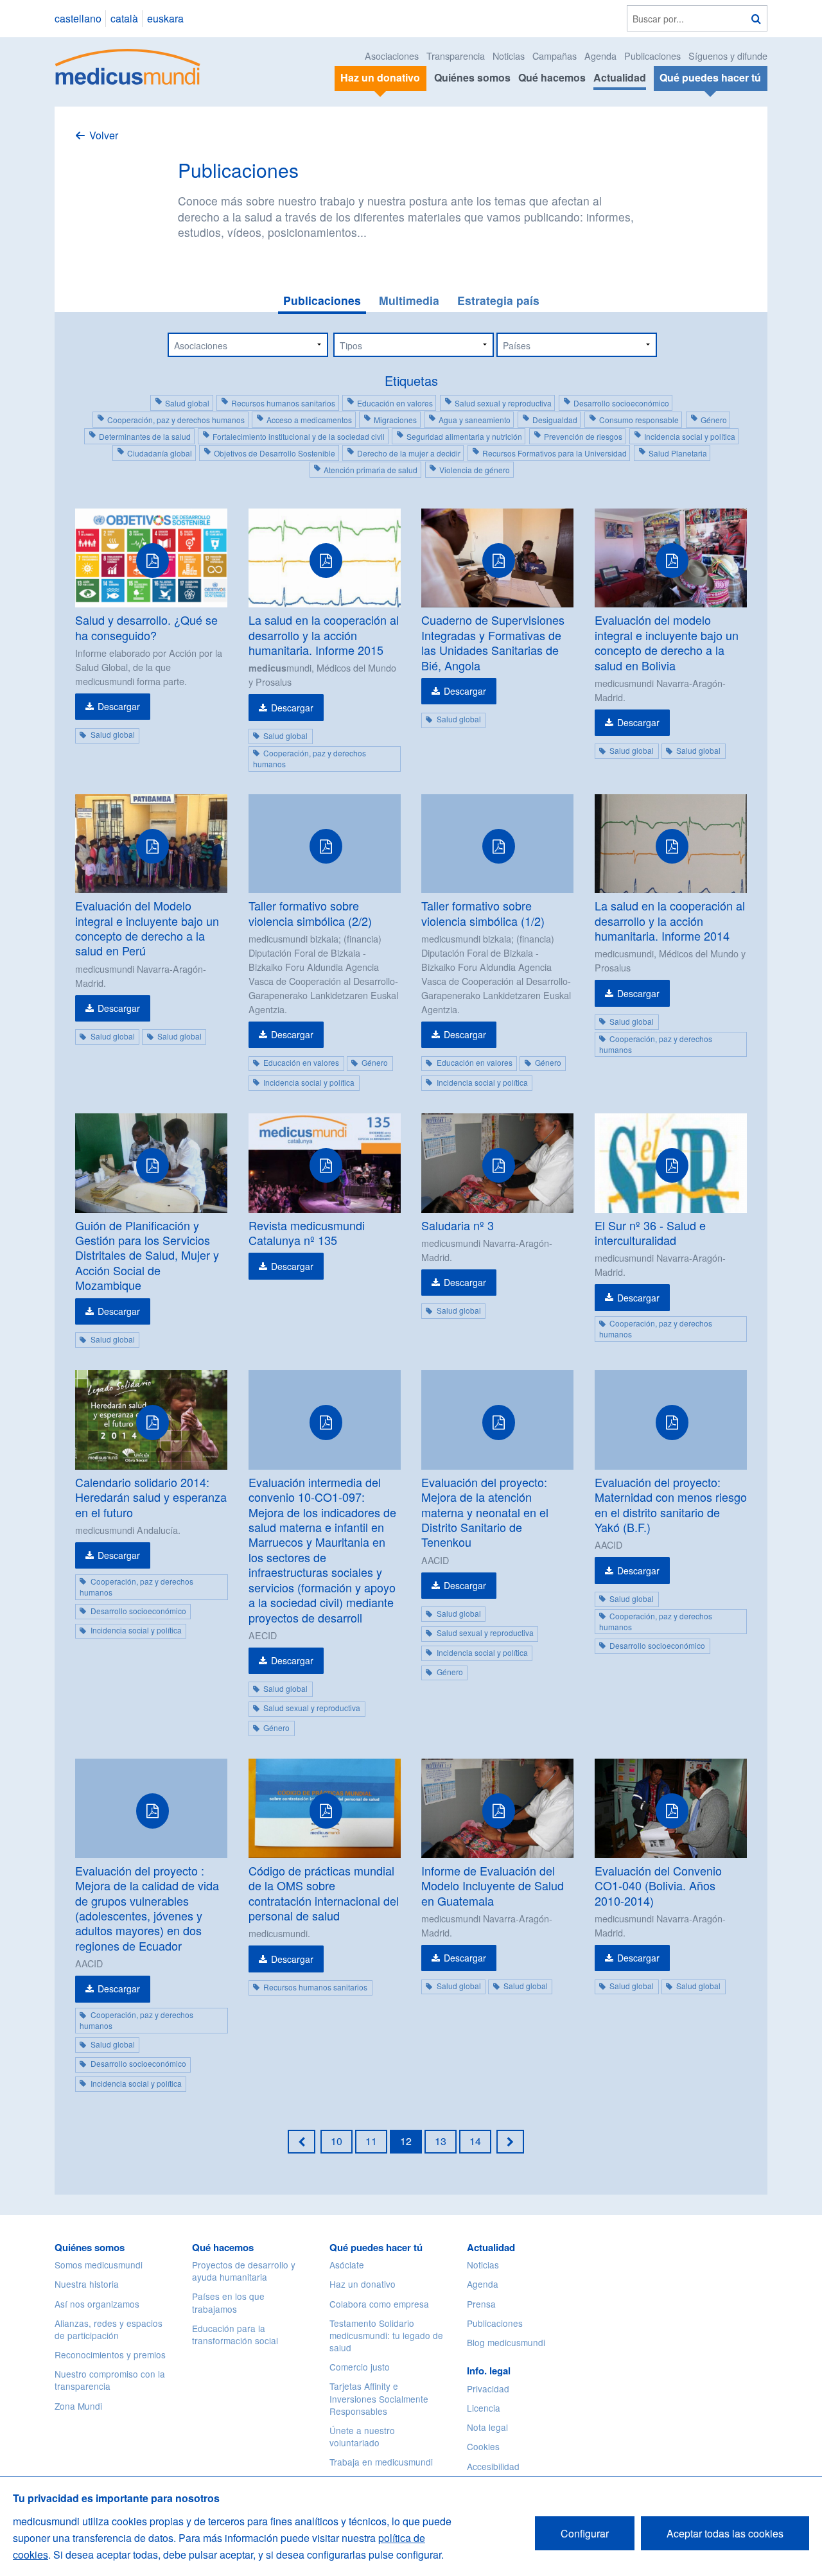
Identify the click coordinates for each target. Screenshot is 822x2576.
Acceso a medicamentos (309, 420)
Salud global (187, 403)
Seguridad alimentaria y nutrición (464, 436)
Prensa (481, 2304)
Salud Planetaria (678, 453)
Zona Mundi (78, 2406)
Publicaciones (652, 56)
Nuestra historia (87, 2284)
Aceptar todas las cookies (725, 2533)
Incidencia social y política (690, 436)
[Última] (511, 2141)
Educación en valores (395, 403)
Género (714, 420)
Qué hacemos (552, 77)
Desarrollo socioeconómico (621, 403)
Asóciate (347, 2265)
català (124, 18)
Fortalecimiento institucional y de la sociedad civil (299, 436)
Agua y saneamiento (475, 420)
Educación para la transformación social (235, 2334)
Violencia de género (475, 470)
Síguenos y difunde (728, 56)
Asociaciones (392, 56)
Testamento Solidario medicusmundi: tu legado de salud (386, 2335)
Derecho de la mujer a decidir (409, 453)
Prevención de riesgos (583, 436)
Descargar (119, 706)
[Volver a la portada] (128, 65)
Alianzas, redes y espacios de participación (109, 2329)
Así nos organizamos (97, 2304)
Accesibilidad (493, 2466)
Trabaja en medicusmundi (381, 2462)
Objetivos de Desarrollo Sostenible (275, 453)
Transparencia (456, 56)
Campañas (555, 56)
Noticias (509, 56)
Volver (104, 135)
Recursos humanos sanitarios (283, 403)
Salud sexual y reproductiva (503, 403)
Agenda (600, 56)
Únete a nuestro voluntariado (362, 2436)
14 (475, 2141)
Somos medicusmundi (99, 2265)
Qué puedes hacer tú (376, 2247)
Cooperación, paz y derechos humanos (176, 420)
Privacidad (488, 2389)
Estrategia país (498, 300)
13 (441, 2141)
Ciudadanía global (160, 453)
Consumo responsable (639, 420)
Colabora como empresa (379, 2304)
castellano (78, 18)
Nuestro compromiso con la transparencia (110, 2380)
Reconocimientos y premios (110, 2354)
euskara (165, 18)
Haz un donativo (363, 2284)
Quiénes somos (472, 77)
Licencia (484, 2408)
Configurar (585, 2533)
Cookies (483, 2446)
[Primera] (302, 2141)
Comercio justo (360, 2367)
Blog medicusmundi (506, 2342)
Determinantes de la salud (145, 436)
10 (337, 2141)
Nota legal (487, 2427)
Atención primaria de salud (371, 470)
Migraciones (395, 420)
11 (371, 2141)
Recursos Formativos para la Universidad (555, 453)
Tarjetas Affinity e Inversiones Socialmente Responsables (379, 2398)
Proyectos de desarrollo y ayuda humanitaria (244, 2271)
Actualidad (620, 77)
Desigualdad (555, 420)
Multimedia (409, 300)
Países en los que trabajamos (228, 2302)
